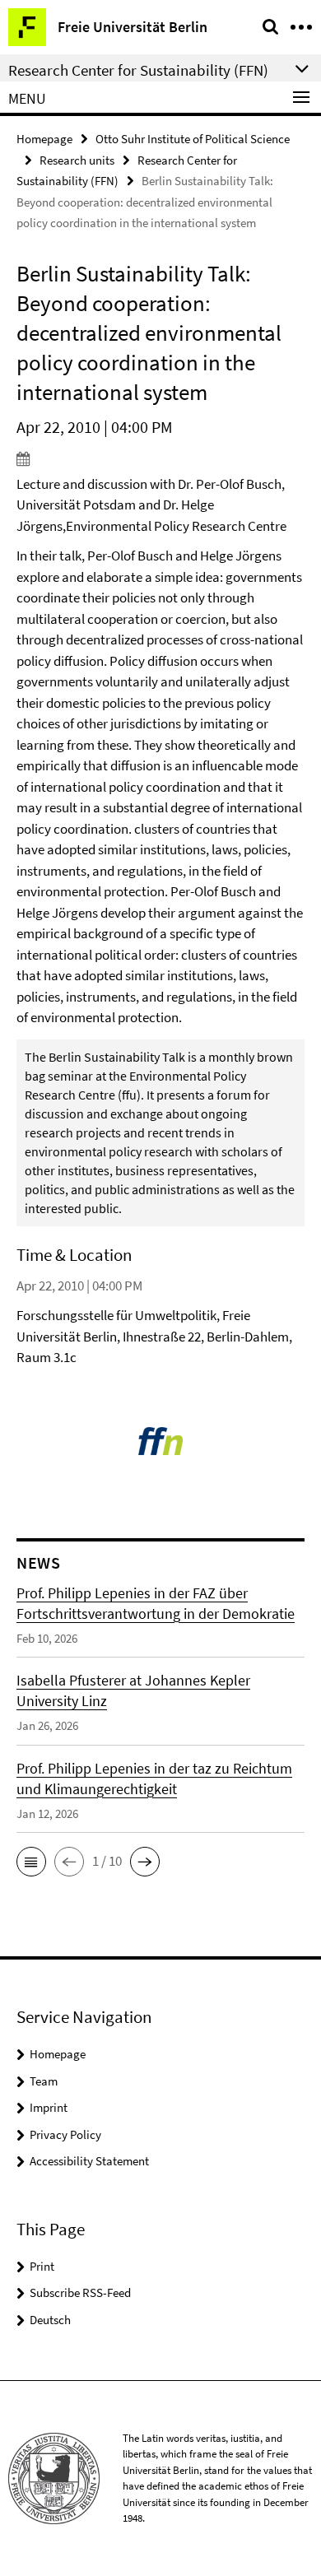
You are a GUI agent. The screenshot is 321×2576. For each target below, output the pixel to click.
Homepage (44, 139)
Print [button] (42, 2266)
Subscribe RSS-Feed (80, 2292)
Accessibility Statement (89, 2161)
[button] (31, 1862)
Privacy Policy (65, 2134)
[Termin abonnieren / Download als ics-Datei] (160, 458)
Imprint (49, 2107)
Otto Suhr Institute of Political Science (193, 139)
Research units (77, 160)
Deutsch (50, 2320)
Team (44, 2081)
